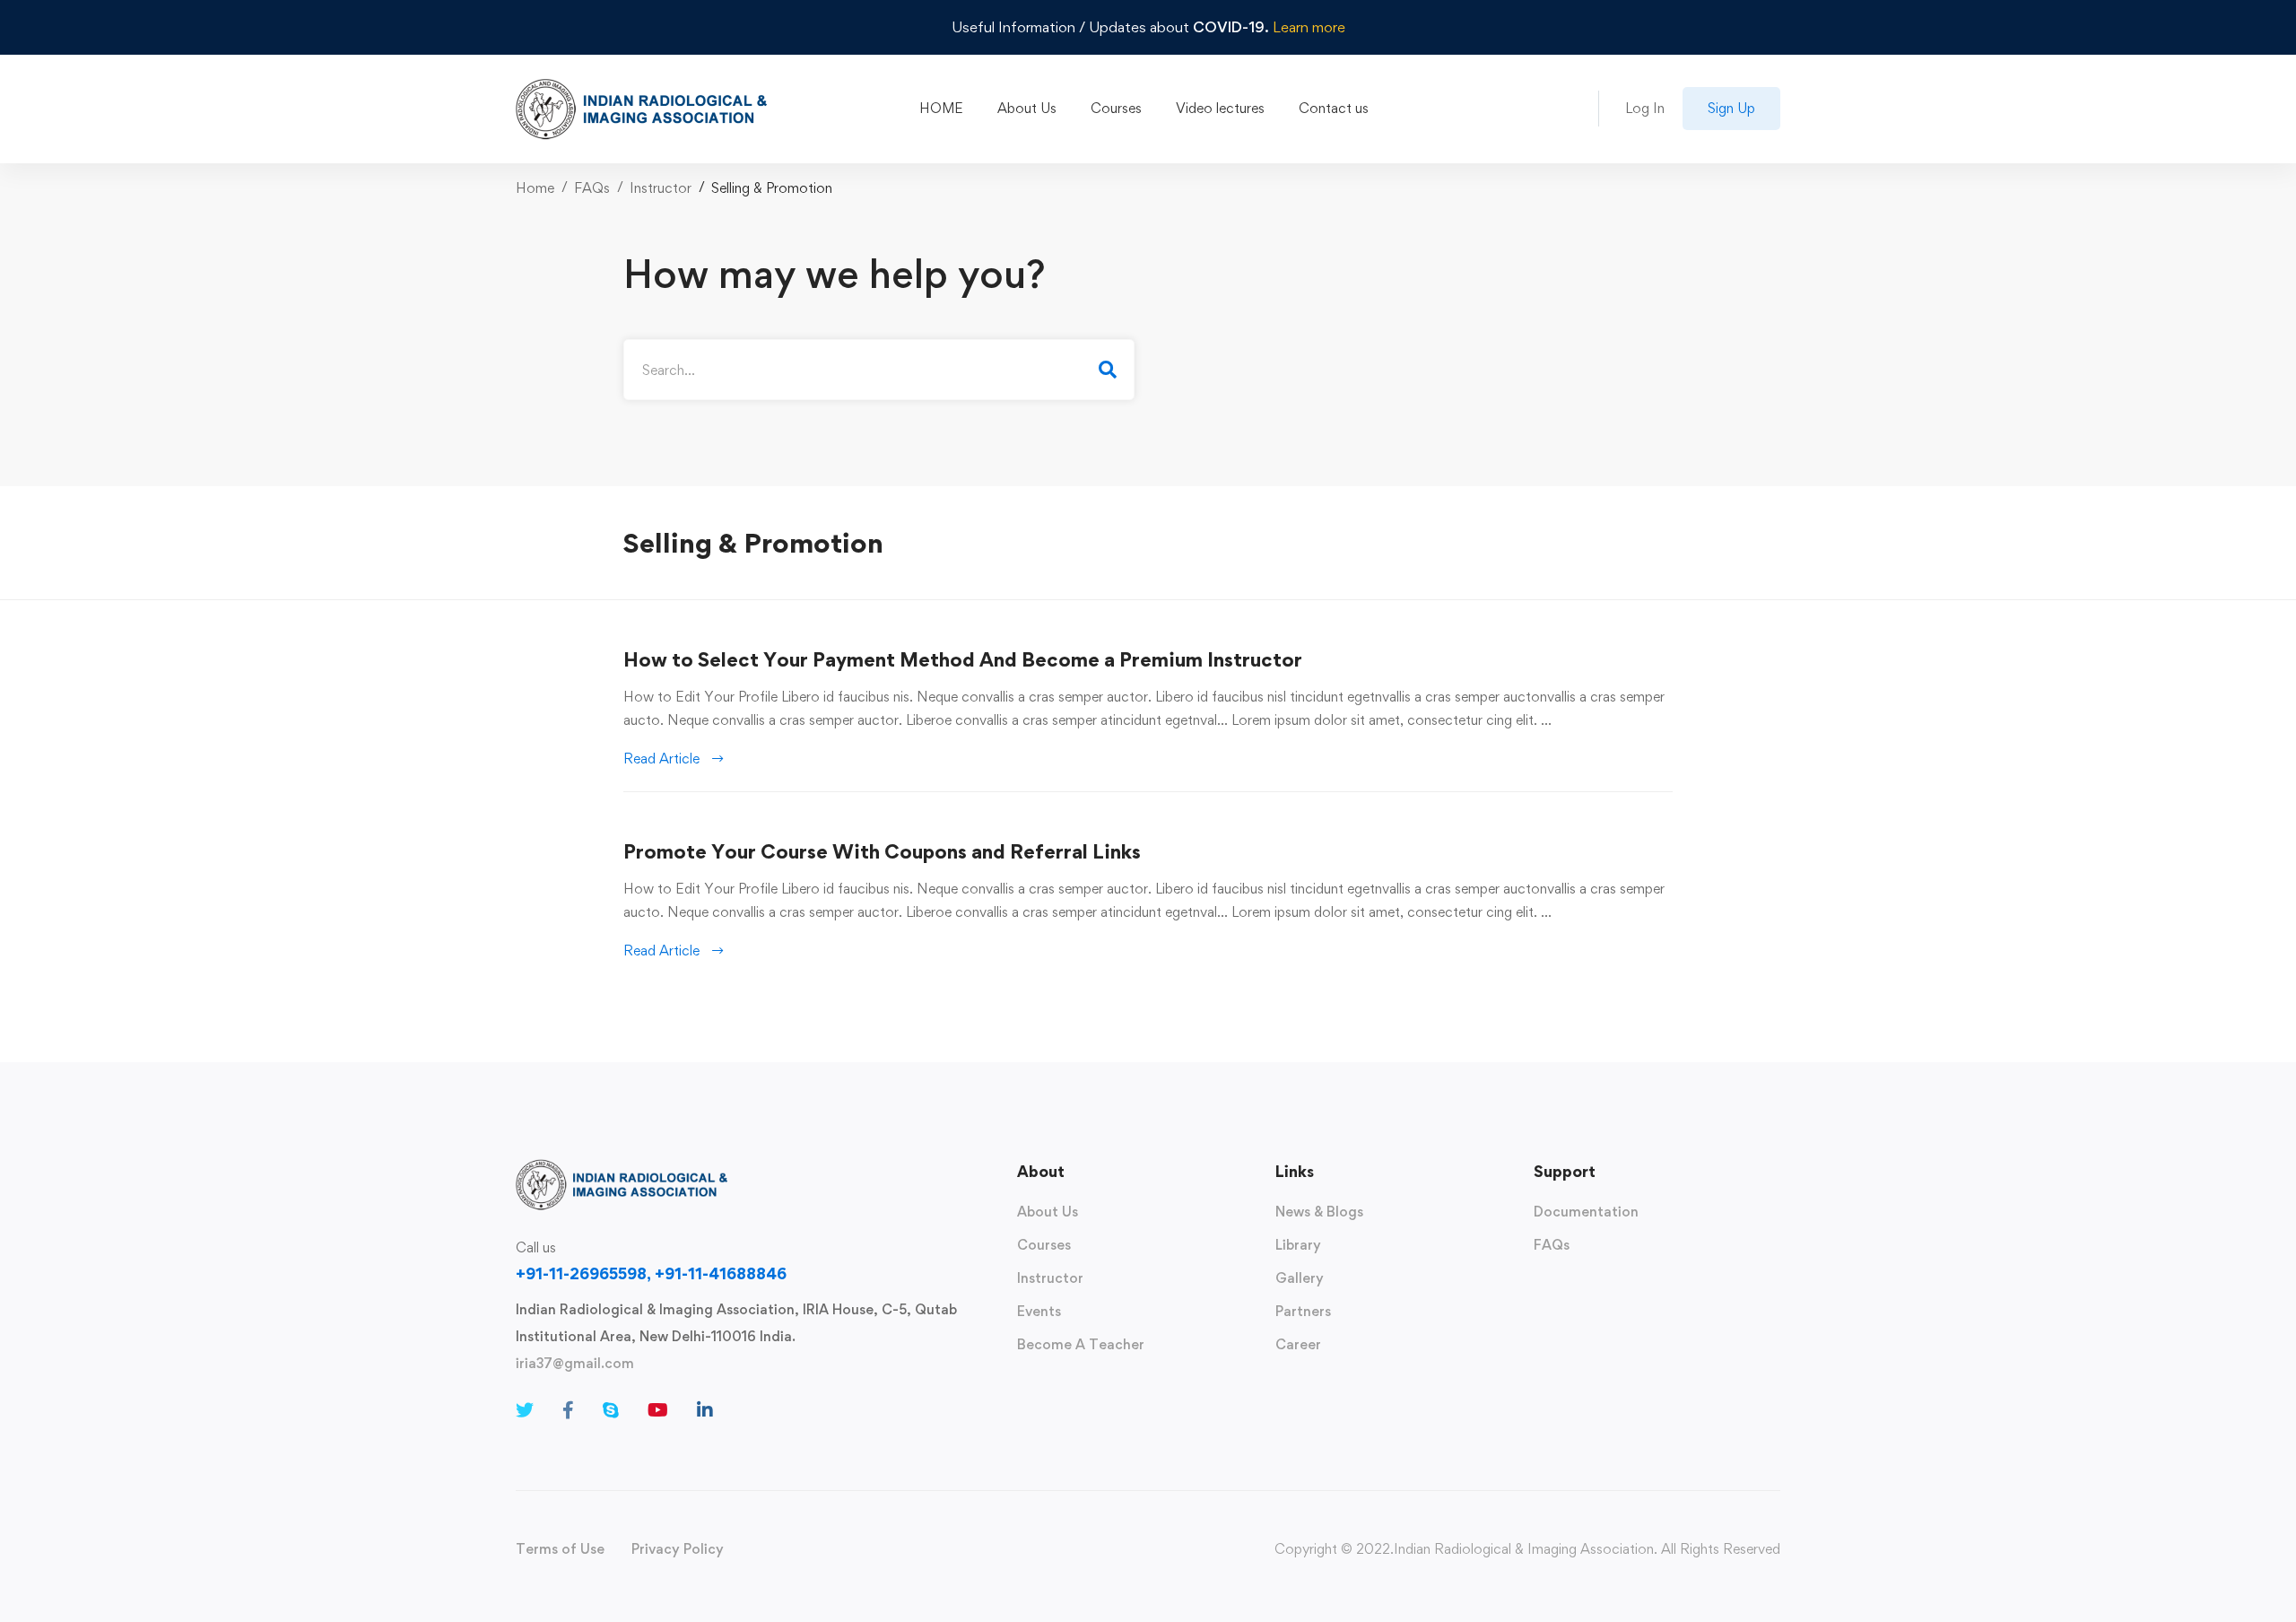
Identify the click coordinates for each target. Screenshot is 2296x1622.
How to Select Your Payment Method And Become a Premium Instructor (963, 659)
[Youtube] (658, 1410)
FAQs (592, 188)
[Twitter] (525, 1410)
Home (535, 188)
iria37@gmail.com (575, 1363)
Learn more (1309, 27)
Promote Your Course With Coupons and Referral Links (882, 851)
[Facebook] (568, 1410)
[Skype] (611, 1410)
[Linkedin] (705, 1410)
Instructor (661, 188)
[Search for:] (879, 370)
